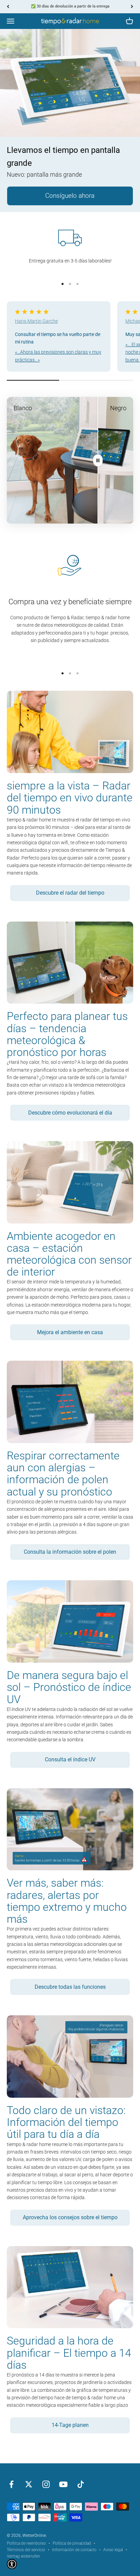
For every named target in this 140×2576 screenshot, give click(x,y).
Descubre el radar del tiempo (70, 893)
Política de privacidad (72, 2543)
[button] (12, 2564)
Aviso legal (113, 2550)
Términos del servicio (26, 2550)
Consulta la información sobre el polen (70, 1552)
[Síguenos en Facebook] (11, 2484)
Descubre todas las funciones (70, 1987)
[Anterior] (8, 7)
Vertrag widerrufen (23, 2556)
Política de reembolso (26, 2543)
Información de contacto (74, 2550)
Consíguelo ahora (70, 196)
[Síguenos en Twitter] (29, 2484)
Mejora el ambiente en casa (70, 1332)
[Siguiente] (132, 7)
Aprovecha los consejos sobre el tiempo (70, 2217)
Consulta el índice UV (70, 1759)
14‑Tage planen (70, 2425)
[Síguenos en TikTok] (81, 2484)
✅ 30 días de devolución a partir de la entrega (70, 6)
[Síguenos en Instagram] (46, 2484)
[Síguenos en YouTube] (63, 2484)
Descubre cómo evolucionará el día (70, 1113)
